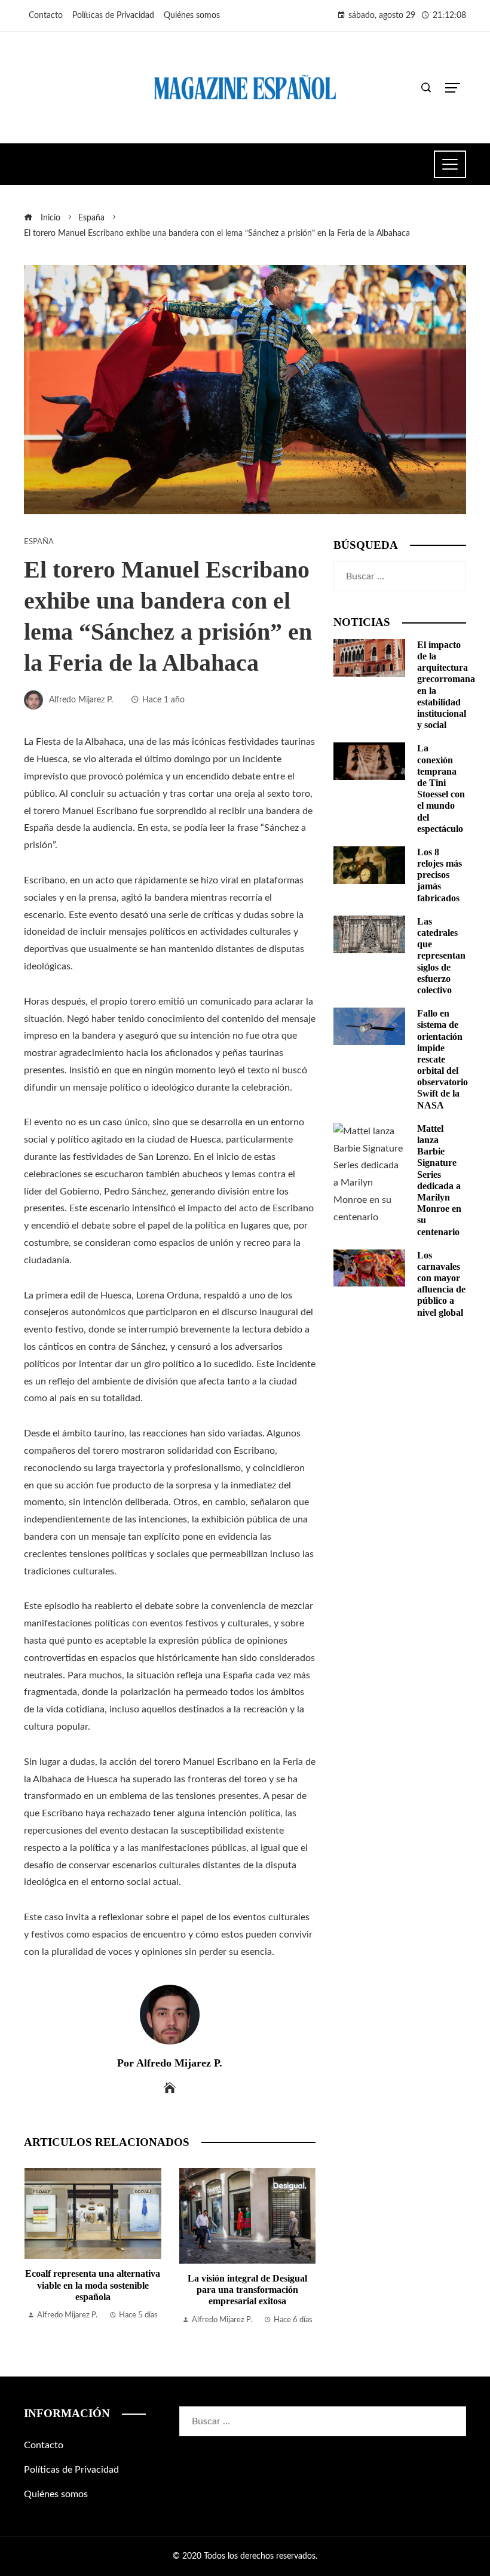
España (39, 542)
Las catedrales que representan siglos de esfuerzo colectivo (441, 956)
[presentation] (36, 2248)
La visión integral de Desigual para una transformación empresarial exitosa (247, 2290)
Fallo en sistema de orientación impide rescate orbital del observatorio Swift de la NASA (442, 1059)
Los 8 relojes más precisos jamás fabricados (440, 875)
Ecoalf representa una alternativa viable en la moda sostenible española (93, 2285)
